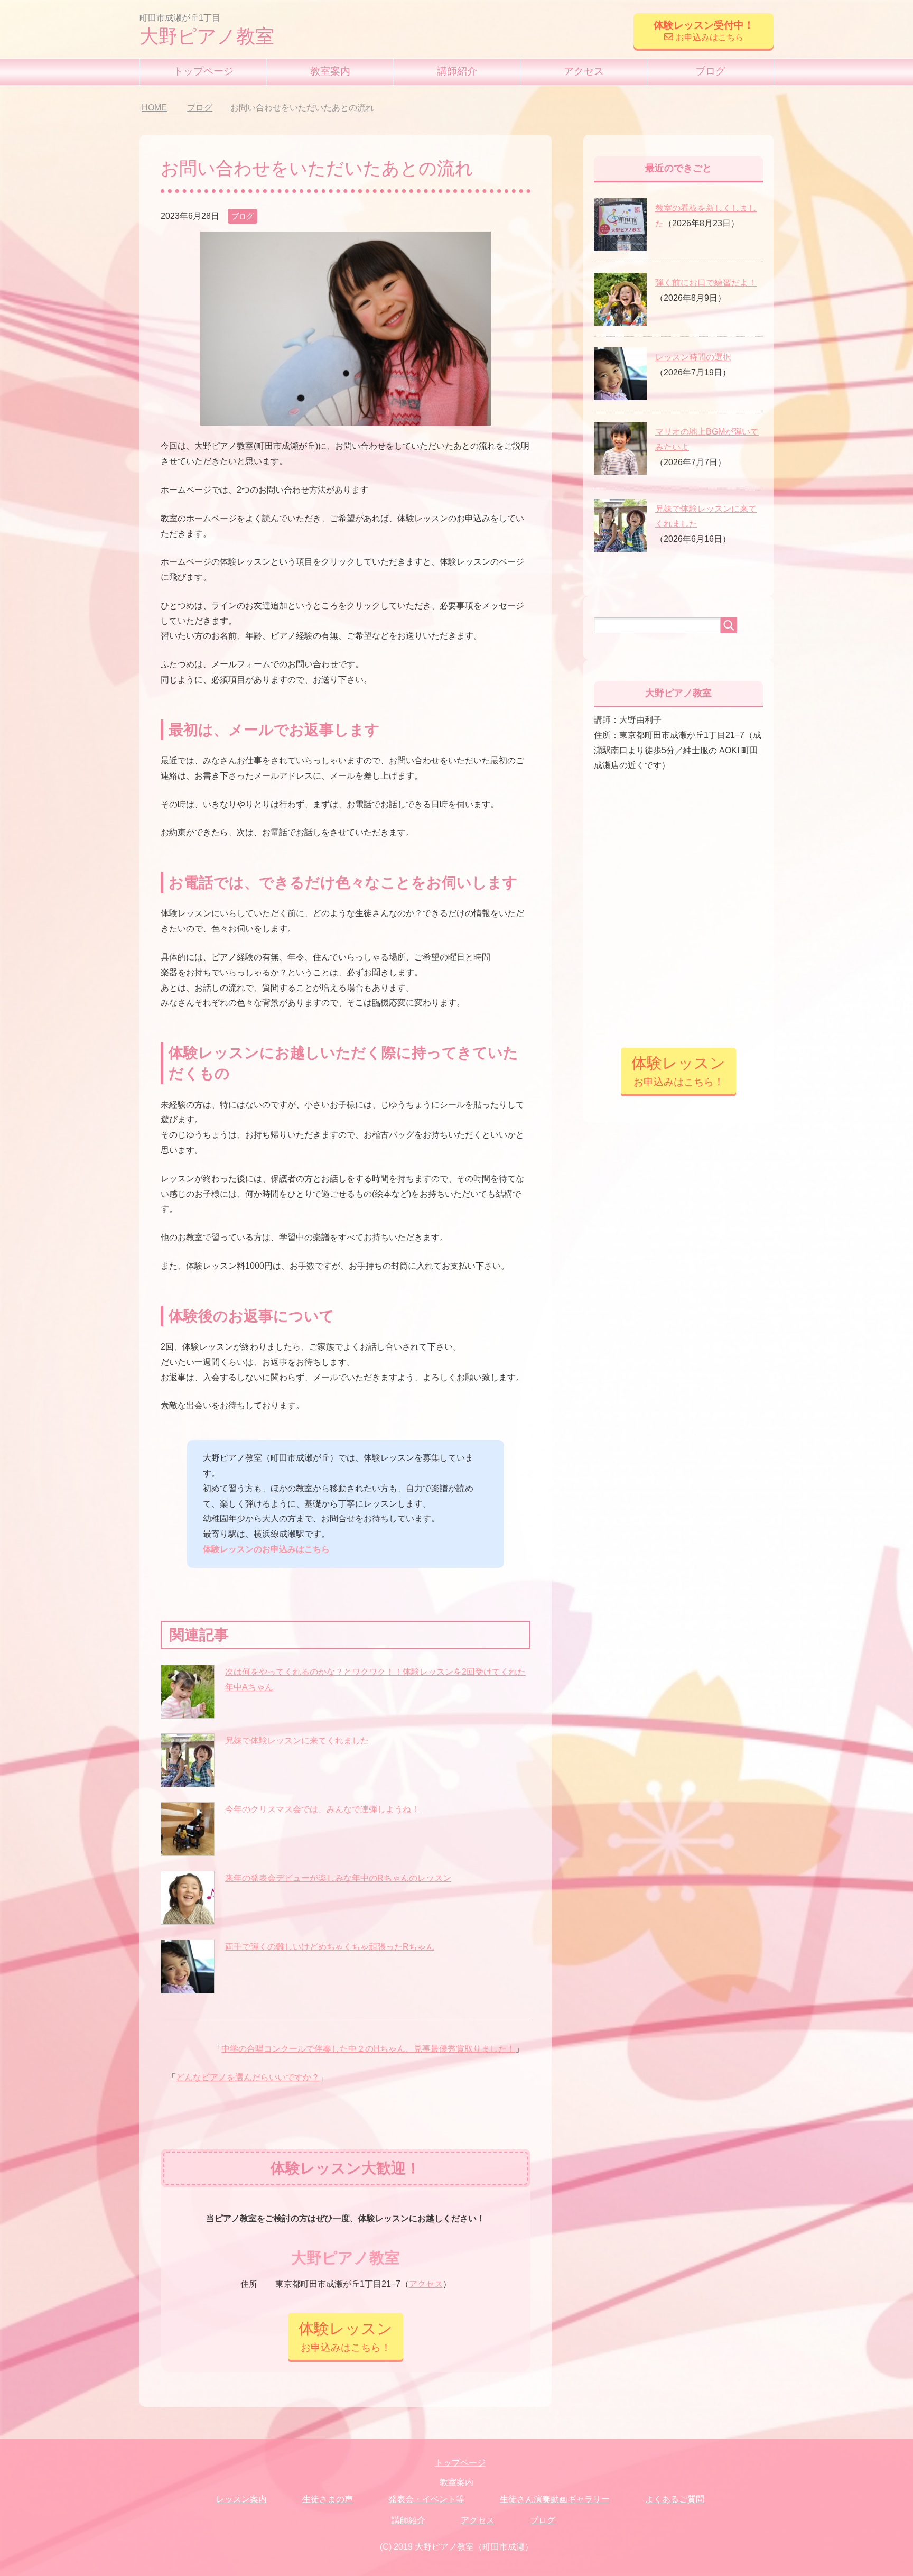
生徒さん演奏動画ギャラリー (555, 2499)
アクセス (584, 71)
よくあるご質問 (675, 2499)
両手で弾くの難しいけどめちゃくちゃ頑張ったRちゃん (330, 1947)
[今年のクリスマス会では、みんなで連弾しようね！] (188, 1829)
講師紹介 (457, 71)
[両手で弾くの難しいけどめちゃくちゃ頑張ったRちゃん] (188, 1966)
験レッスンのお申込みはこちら (271, 1549)
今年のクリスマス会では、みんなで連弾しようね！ (322, 1809)
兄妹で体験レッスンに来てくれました (297, 1741)
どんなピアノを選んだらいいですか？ (248, 2077)
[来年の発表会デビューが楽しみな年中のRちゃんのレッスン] (188, 1898)
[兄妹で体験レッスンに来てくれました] (188, 1760)
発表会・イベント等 (426, 2499)
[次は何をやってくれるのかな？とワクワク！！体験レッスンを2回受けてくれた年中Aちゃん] (188, 1692)
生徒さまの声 (328, 2499)
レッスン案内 (241, 2499)
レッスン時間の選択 (693, 357)
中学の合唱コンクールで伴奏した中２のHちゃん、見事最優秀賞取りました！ (368, 2049)
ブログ (710, 71)
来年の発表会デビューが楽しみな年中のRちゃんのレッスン (338, 1878)
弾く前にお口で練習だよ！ (706, 283)
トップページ (203, 71)
